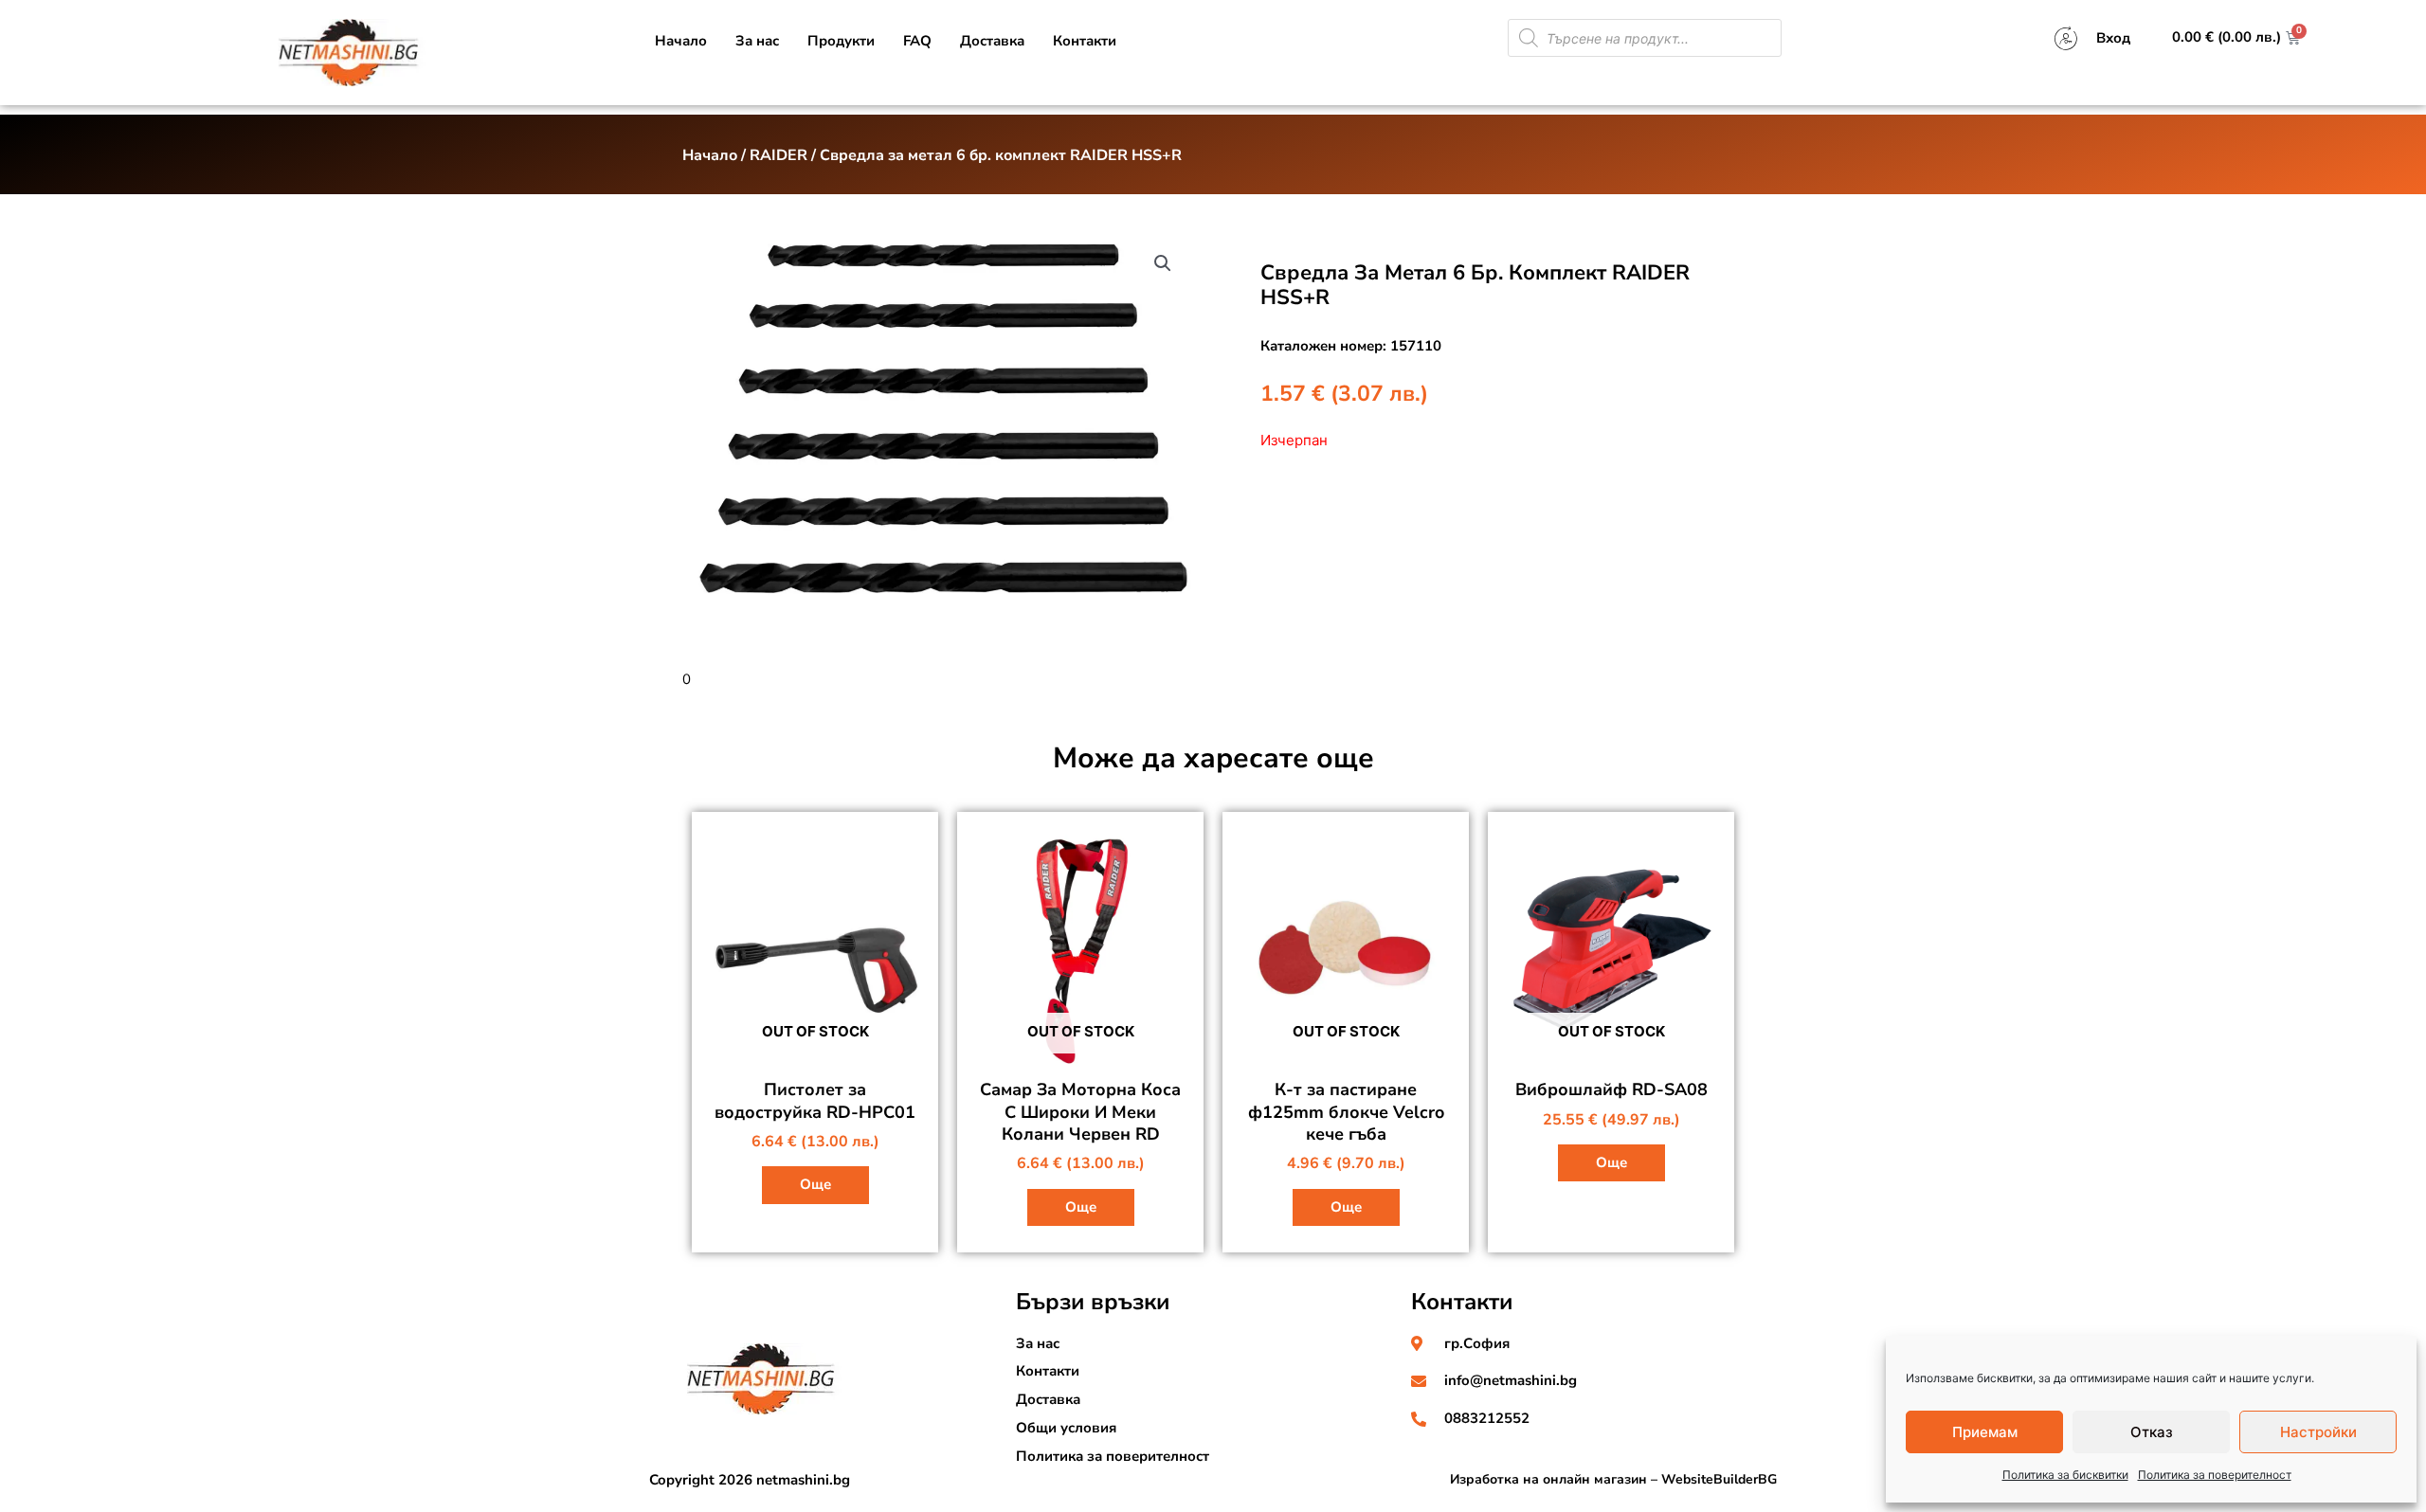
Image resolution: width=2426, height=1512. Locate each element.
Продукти (841, 41)
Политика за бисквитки (2065, 1475)
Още (815, 1184)
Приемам (1985, 1432)
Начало (681, 41)
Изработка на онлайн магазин (1548, 1479)
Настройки (2318, 1432)
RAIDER (778, 155)
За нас (757, 41)
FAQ (917, 41)
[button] (1163, 263)
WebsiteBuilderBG (1719, 1479)
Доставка (992, 41)
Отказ (2152, 1432)
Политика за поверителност (2215, 1475)
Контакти (1085, 41)
